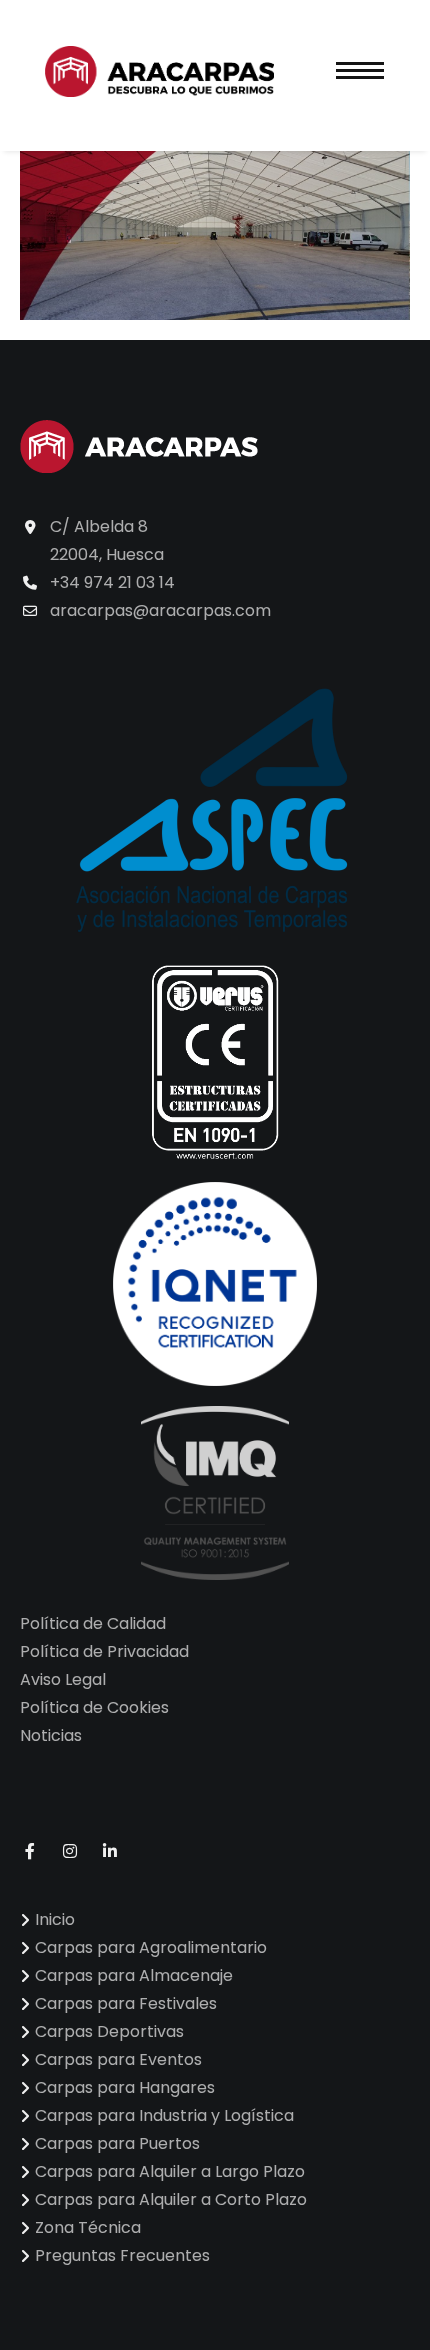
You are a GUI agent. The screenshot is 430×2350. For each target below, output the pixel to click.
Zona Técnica (88, 2227)
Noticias (51, 1735)
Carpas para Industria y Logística (164, 2115)
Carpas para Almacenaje (134, 1975)
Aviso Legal (63, 1679)
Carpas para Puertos (117, 2143)
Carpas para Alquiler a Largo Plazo (170, 2171)
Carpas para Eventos (118, 2059)
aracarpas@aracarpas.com (160, 610)
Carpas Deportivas (109, 2031)
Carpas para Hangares (125, 2087)
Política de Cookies (94, 1707)
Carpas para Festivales (126, 2003)
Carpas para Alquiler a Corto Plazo (171, 2199)
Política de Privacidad (104, 1651)
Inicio (55, 1919)
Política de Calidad (93, 1623)
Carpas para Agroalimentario (151, 1947)
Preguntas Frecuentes (122, 2255)
